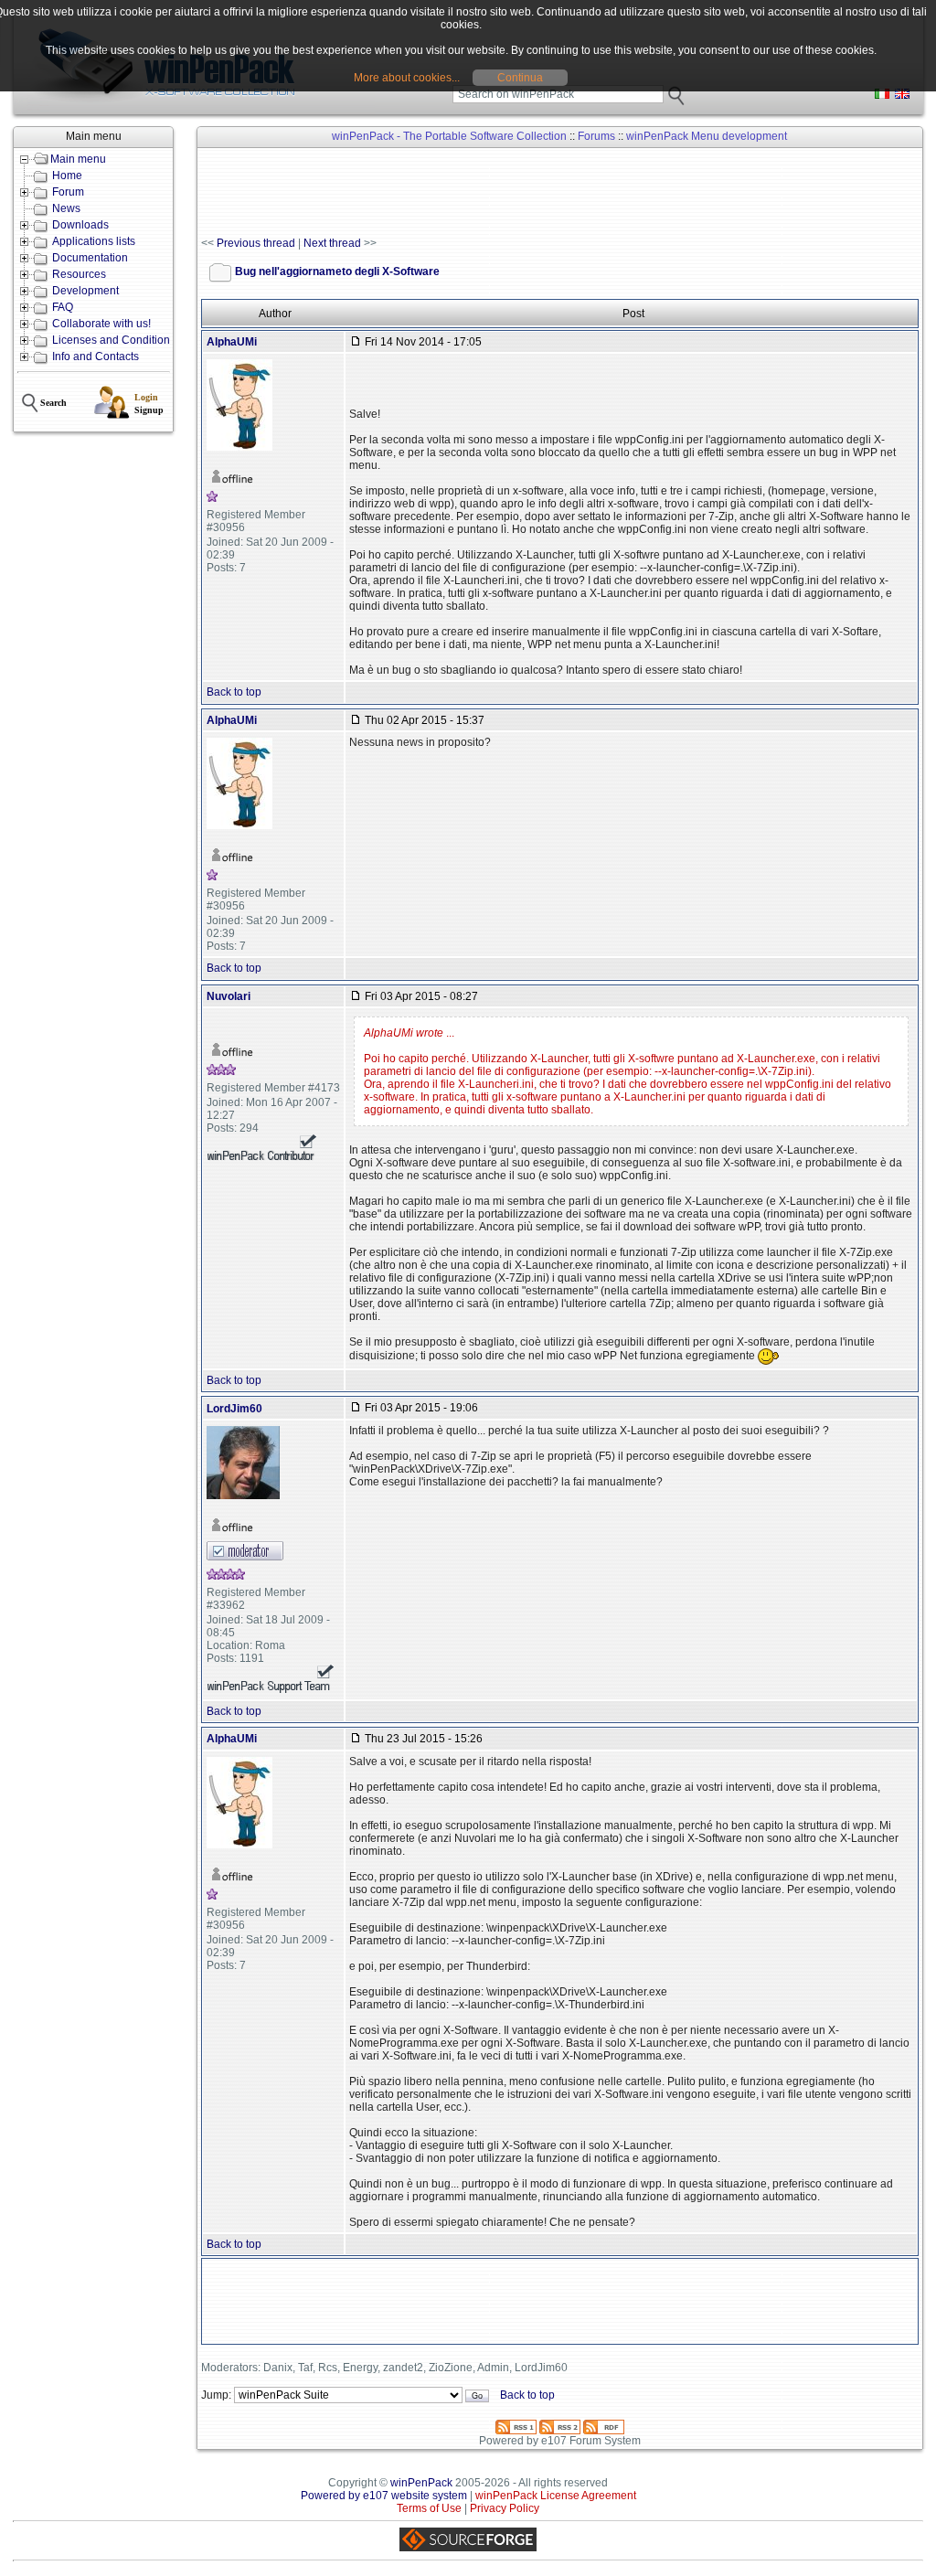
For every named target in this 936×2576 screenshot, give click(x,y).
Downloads (80, 225)
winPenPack (421, 2483)
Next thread (332, 243)
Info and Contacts (96, 357)
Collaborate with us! (101, 324)
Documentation (90, 258)
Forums (596, 136)
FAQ (63, 307)
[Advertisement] (534, 193)
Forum (68, 192)
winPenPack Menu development (707, 136)
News (66, 208)
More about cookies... (407, 78)
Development (85, 291)
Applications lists (94, 241)
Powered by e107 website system (384, 2496)
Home (67, 176)
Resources (79, 274)
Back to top (234, 692)
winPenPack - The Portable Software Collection (449, 136)
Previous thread (256, 243)
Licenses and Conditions (114, 340)
